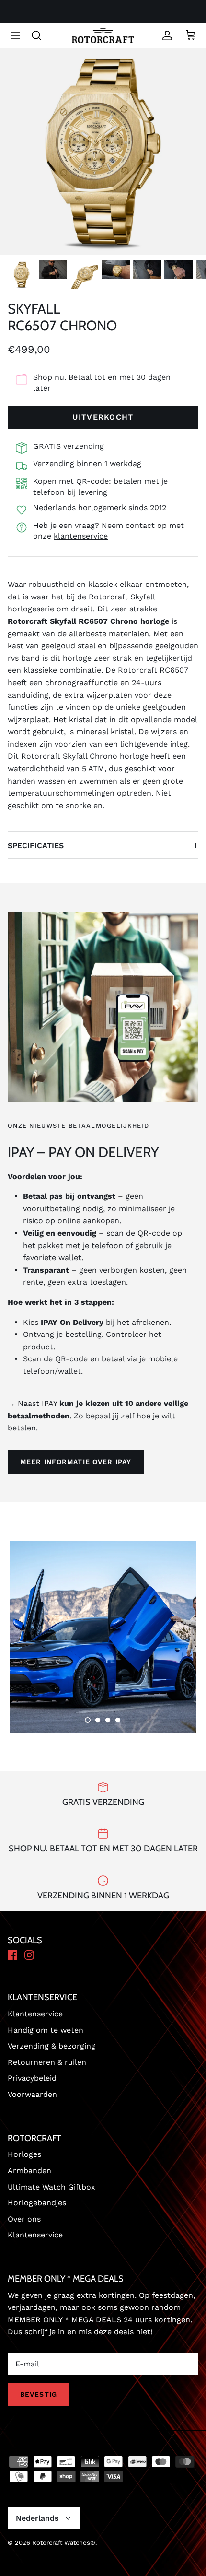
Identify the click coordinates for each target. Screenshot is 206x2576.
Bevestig (39, 2394)
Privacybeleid (32, 2078)
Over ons (24, 2219)
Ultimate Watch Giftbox (51, 2187)
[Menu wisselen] (15, 35)
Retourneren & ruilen (47, 2062)
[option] (103, 152)
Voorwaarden (32, 2094)
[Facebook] (12, 1956)
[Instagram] (29, 1956)
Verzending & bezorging (51, 2046)
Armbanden (29, 2171)
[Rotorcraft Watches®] (103, 36)
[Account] (165, 35)
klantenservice (81, 536)
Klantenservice (35, 2014)
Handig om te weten (46, 2030)
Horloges (24, 2154)
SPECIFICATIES (36, 846)
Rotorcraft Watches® (64, 2543)
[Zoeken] (41, 35)
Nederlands (37, 2518)
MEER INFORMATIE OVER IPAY (76, 1462)
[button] (88, 1720)
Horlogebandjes (37, 2203)
